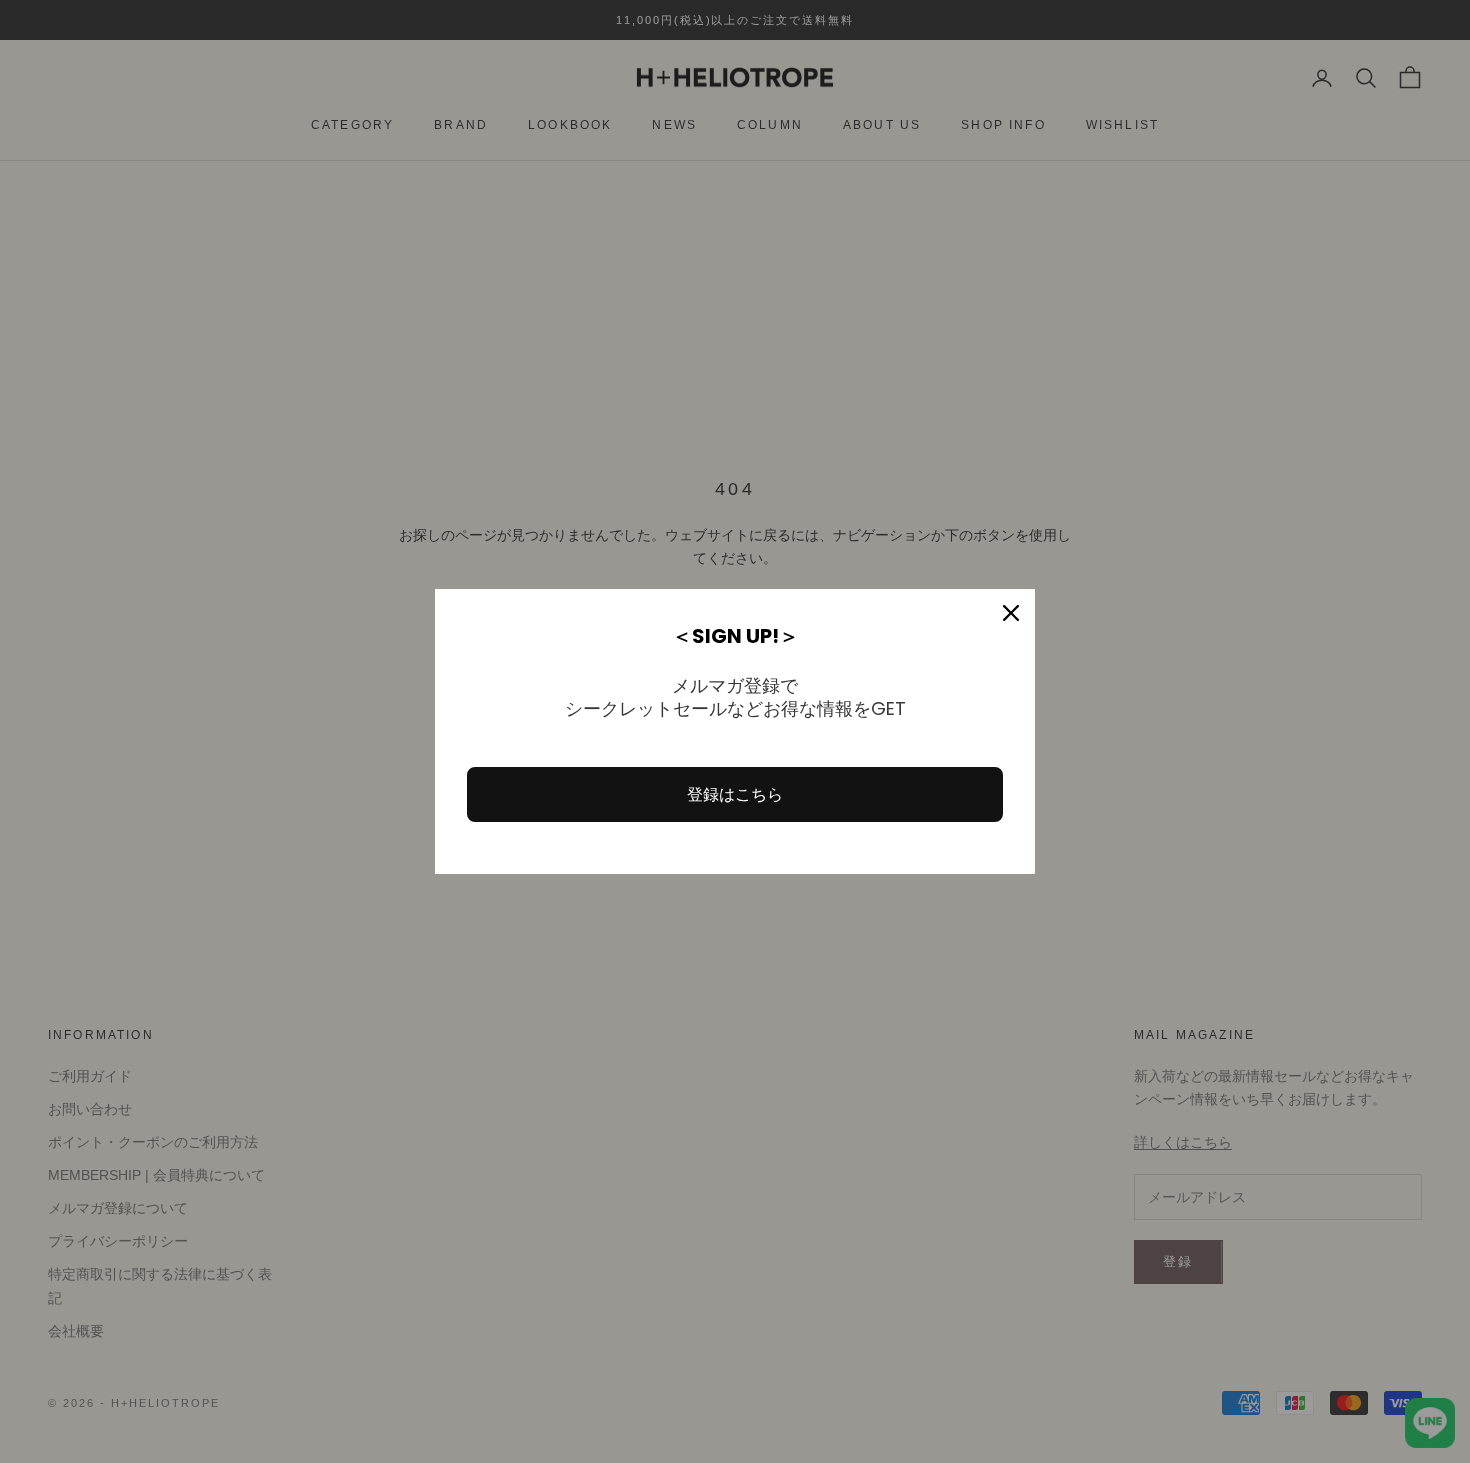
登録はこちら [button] (735, 794)
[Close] (1011, 613)
